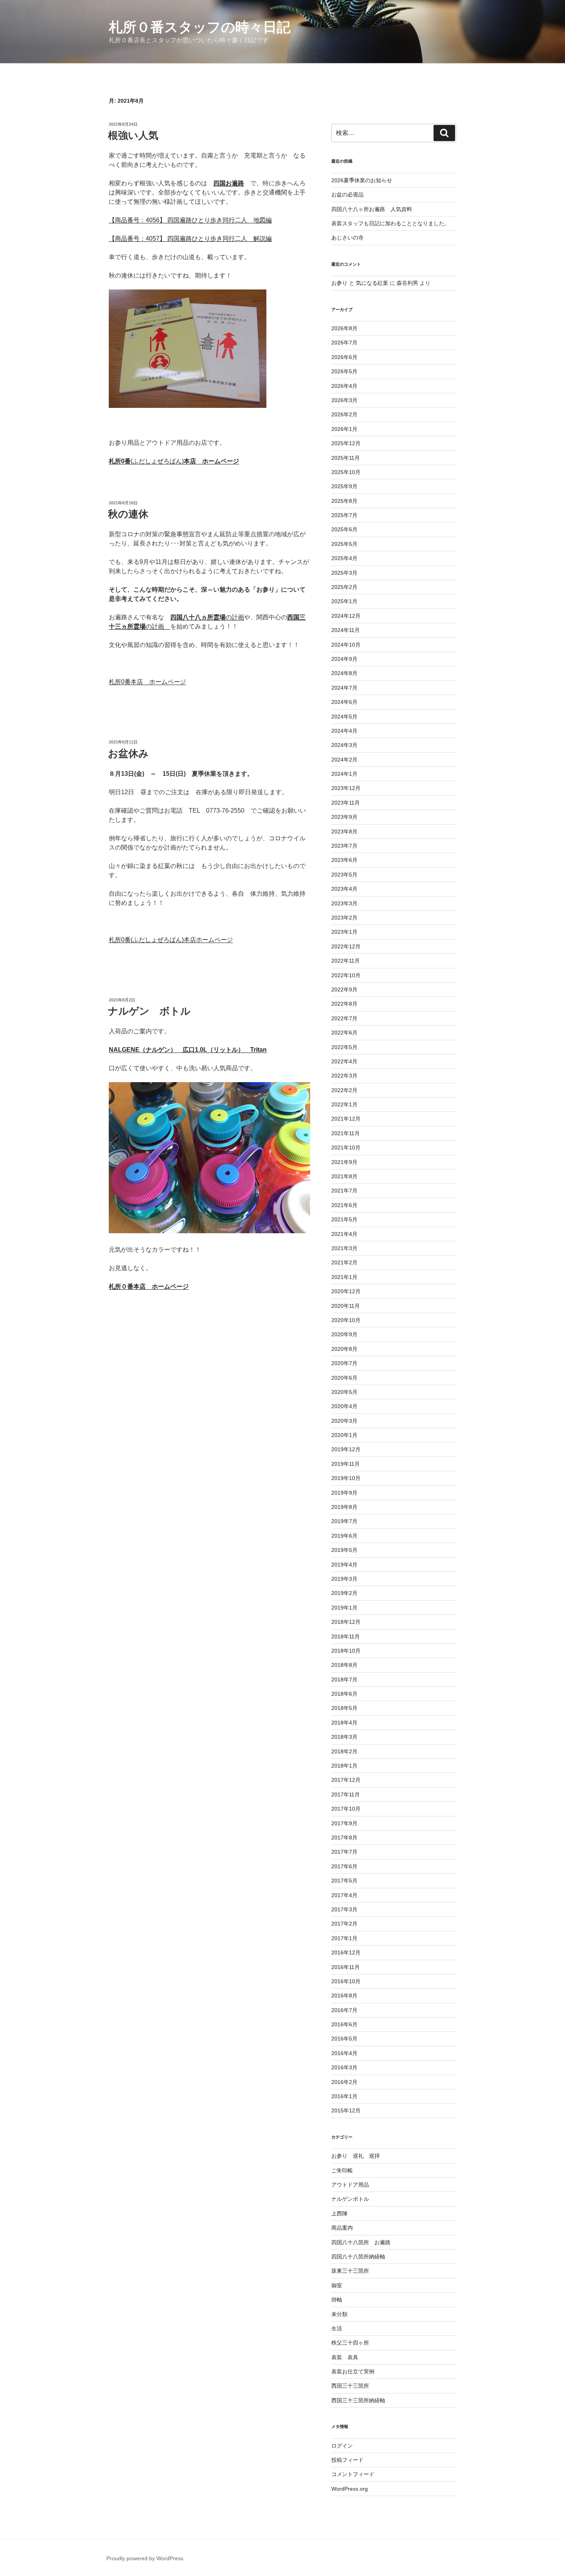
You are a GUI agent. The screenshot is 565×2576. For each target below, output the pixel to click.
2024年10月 (346, 645)
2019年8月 (344, 1507)
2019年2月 (344, 1593)
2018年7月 (344, 1680)
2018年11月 (346, 1636)
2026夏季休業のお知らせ (362, 180)
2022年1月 (344, 1104)
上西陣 (339, 2213)
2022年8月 (344, 1004)
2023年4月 (344, 889)
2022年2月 (344, 1090)
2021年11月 (346, 1133)
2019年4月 (344, 1565)
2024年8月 (344, 673)
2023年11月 (346, 803)
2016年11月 (346, 1967)
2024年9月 (344, 659)
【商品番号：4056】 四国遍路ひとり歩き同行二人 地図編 (190, 220)
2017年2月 (344, 1924)
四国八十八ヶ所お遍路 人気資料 (372, 209)
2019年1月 (344, 1608)
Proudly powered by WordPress (145, 2558)
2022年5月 (344, 1047)
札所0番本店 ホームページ (147, 682)
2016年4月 (344, 2053)
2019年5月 (344, 1550)
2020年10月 (346, 1320)
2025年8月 (344, 501)
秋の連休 (128, 514)
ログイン (342, 2446)
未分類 (339, 2314)
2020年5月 (344, 1392)
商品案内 (342, 2228)
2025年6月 (344, 529)
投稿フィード (347, 2460)
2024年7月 (344, 688)
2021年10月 (346, 1147)
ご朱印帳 (342, 2170)
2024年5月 (344, 717)
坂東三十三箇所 (350, 2271)
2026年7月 (344, 343)
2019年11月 (346, 1464)
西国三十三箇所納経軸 (358, 2400)
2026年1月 (344, 429)
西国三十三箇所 (350, 2386)
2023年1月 (344, 932)
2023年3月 (344, 903)
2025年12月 (346, 443)
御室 (337, 2285)
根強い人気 (133, 135)
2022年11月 (346, 961)
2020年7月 (344, 1363)
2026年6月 (344, 357)
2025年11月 (346, 458)
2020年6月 (344, 1378)
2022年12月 (346, 946)
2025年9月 (344, 486)
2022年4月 (344, 1061)
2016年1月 (344, 2096)
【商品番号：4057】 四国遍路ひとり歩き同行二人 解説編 (190, 239)
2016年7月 (344, 2010)
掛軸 (337, 2300)
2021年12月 (346, 1119)
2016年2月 (344, 2082)
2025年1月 (344, 601)
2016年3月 (344, 2067)
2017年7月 (344, 1852)
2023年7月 (344, 846)
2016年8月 (344, 1996)
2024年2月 (344, 760)
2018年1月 (344, 1766)
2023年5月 (344, 875)
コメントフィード (353, 2474)
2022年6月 (344, 1033)
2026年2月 (344, 414)
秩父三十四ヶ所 (350, 2343)
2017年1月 (344, 1938)
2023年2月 (344, 918)
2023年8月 (344, 832)
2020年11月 (346, 1306)
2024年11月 (346, 630)
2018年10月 (346, 1651)
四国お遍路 (229, 183)
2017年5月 (344, 1881)
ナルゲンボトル (350, 2199)
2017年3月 (344, 1909)
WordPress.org (350, 2489)
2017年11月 (346, 1794)
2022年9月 (344, 989)
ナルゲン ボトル (149, 1011)
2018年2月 (344, 1751)
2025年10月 (346, 472)
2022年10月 (346, 975)
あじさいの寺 (347, 238)
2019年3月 (344, 1579)
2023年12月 (346, 788)
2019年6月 (344, 1536)
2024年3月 (344, 745)
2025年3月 (344, 573)
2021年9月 (344, 1162)
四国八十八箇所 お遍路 (361, 2242)
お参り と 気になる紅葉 (360, 283)
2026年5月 (344, 371)
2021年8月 (344, 1176)
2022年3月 (344, 1076)
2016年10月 (346, 1981)
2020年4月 (344, 1406)
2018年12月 (346, 1622)
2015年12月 (346, 2110)
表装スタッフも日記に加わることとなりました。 (391, 223)
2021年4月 (344, 1234)
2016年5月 (344, 2039)
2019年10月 (346, 1478)
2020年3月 (344, 1421)
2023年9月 (344, 817)
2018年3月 (344, 1737)
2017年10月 (346, 1809)
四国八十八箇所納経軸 (358, 2257)
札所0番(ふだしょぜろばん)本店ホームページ (171, 940)
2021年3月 (344, 1248)
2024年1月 (344, 774)
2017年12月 (346, 1780)
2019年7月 (344, 1521)
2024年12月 (346, 616)
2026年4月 (344, 386)
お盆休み (128, 753)
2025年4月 (344, 558)
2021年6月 (344, 1205)
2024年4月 (344, 731)
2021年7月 (344, 1191)
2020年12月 (346, 1291)
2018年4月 (344, 1723)
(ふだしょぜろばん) (174, 461)
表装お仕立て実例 (353, 2371)
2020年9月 (344, 1334)
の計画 (207, 617)
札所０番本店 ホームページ (149, 1286)
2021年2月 (344, 1262)
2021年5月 (344, 1219)
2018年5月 (344, 1708)
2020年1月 (344, 1435)
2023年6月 (344, 860)
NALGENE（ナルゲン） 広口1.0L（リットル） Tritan (188, 1050)
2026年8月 (344, 328)
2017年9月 (344, 1823)
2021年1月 (344, 1277)
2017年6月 (344, 1866)
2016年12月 (346, 1952)
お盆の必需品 (347, 195)
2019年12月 (346, 1449)
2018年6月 (344, 1694)
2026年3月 (344, 400)
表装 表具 (345, 2357)
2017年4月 (344, 1895)
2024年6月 (344, 702)
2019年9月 (344, 1493)
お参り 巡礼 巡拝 (356, 2156)
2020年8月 (344, 1349)
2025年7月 (344, 515)
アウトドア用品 (350, 2185)
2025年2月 (344, 587)
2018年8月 (344, 1665)
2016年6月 (344, 2024)
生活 (337, 2328)
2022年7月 (344, 1018)
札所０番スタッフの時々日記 (200, 27)
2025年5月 (344, 544)
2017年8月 (344, 1838)
